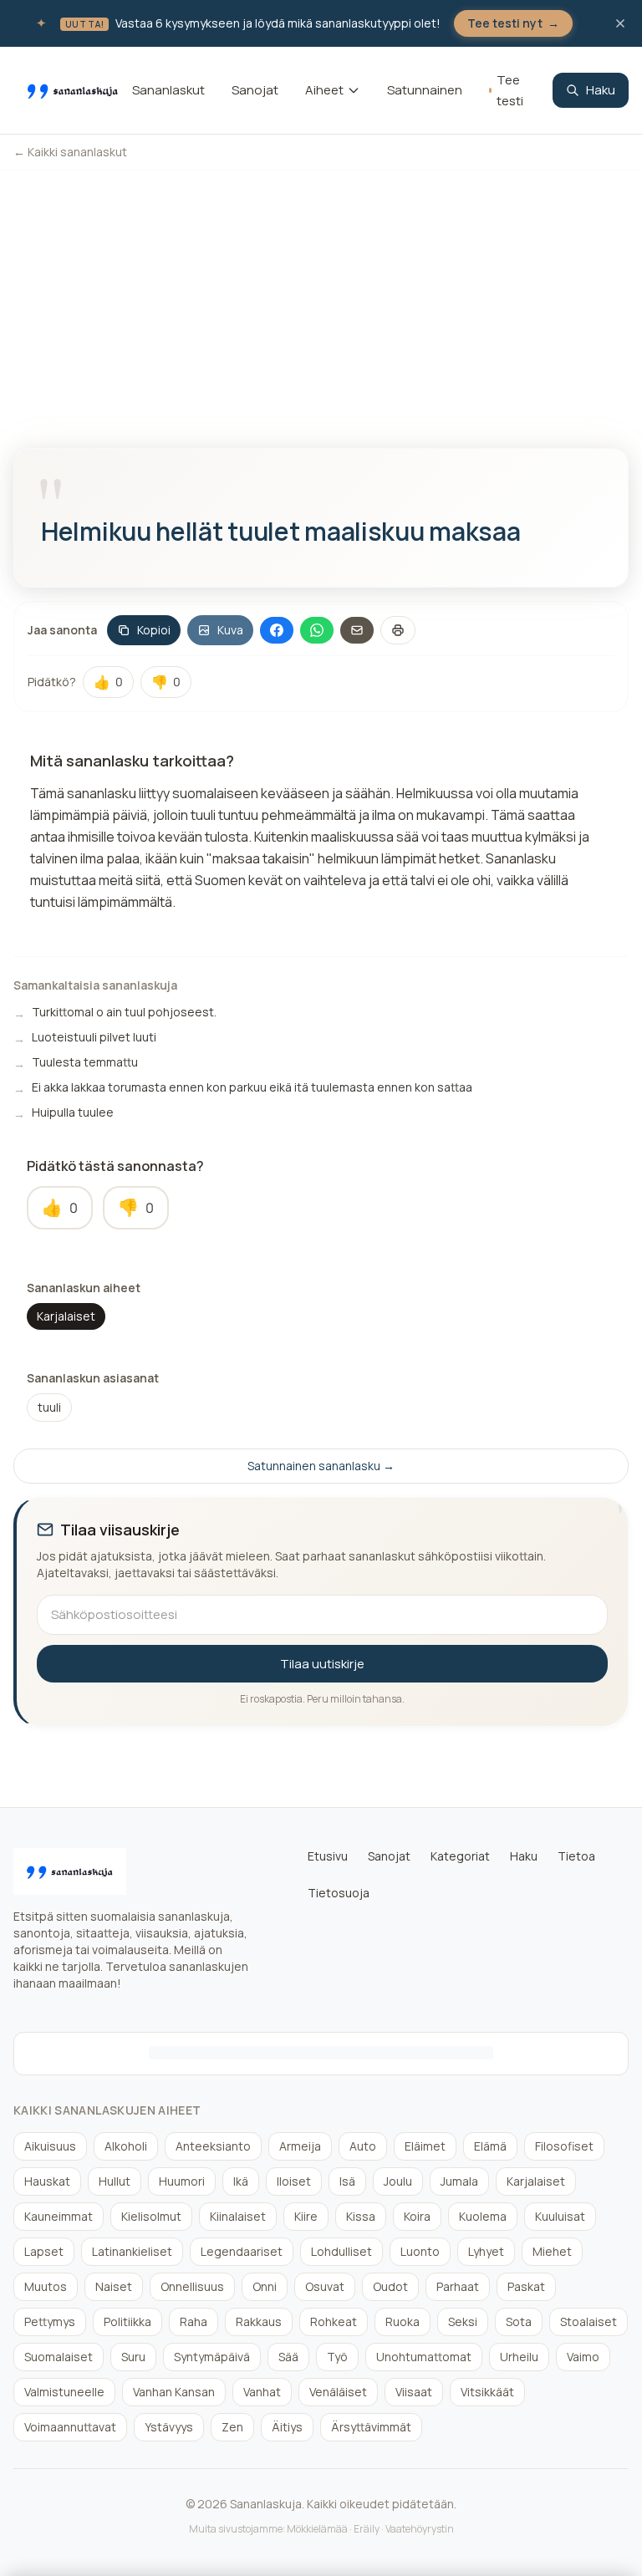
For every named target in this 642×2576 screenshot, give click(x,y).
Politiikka (127, 2321)
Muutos (46, 2286)
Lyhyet (486, 2251)
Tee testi (510, 91)
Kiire (306, 2216)
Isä (347, 2181)
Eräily (367, 2529)
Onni (265, 2286)
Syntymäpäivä (212, 2357)
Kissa (361, 2216)
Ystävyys (169, 2427)
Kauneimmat (59, 2216)
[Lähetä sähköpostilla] (357, 630)
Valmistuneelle (64, 2392)
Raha (194, 2321)
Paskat (526, 2286)
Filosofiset (564, 2146)
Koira (417, 2216)
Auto (363, 2146)
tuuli (49, 1407)
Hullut (115, 2181)
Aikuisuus (50, 2146)
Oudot (390, 2286)
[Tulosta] (398, 630)
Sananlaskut (168, 90)
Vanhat (262, 2392)
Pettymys (50, 2321)
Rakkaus (259, 2321)
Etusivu (328, 1856)
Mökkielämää (317, 2529)
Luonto (420, 2251)
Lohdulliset (341, 2251)
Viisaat (414, 2392)
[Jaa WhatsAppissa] (317, 630)
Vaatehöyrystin (420, 2529)
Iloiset (294, 2181)
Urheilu (519, 2357)
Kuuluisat (560, 2216)
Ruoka (403, 2321)
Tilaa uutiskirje (322, 1664)
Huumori (182, 2181)
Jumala (459, 2181)
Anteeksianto (213, 2146)
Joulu (398, 2181)
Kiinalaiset (238, 2216)
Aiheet (324, 90)
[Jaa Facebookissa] (277, 630)
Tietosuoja (339, 1893)
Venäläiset (338, 2392)
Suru (133, 2357)
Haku (601, 90)
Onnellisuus (192, 2286)
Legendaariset (242, 2251)
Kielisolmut (151, 2216)
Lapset (44, 2251)
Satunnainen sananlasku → (321, 1466)
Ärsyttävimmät (371, 2427)
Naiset (114, 2286)
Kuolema (483, 2216)
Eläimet (425, 2146)
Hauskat (47, 2181)
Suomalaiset (59, 2357)
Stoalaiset (588, 2321)
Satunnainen (425, 90)
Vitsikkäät (487, 2392)
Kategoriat (460, 1856)
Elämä (490, 2146)
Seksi (463, 2321)
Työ (337, 2357)
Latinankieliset (132, 2251)
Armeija (300, 2146)
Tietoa (576, 1856)
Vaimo (583, 2357)
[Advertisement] (321, 296)
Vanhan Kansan (174, 2392)
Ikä (241, 2181)
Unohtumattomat (424, 2357)
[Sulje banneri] (620, 23)
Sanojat (255, 90)
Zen (232, 2427)
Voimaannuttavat (70, 2427)
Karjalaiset (66, 1316)
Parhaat (458, 2286)
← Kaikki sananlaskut (70, 152)
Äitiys (287, 2427)
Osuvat (325, 2286)
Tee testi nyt (513, 23)
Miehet (552, 2251)
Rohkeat (334, 2321)
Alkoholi (126, 2146)
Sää (288, 2357)
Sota (519, 2321)
